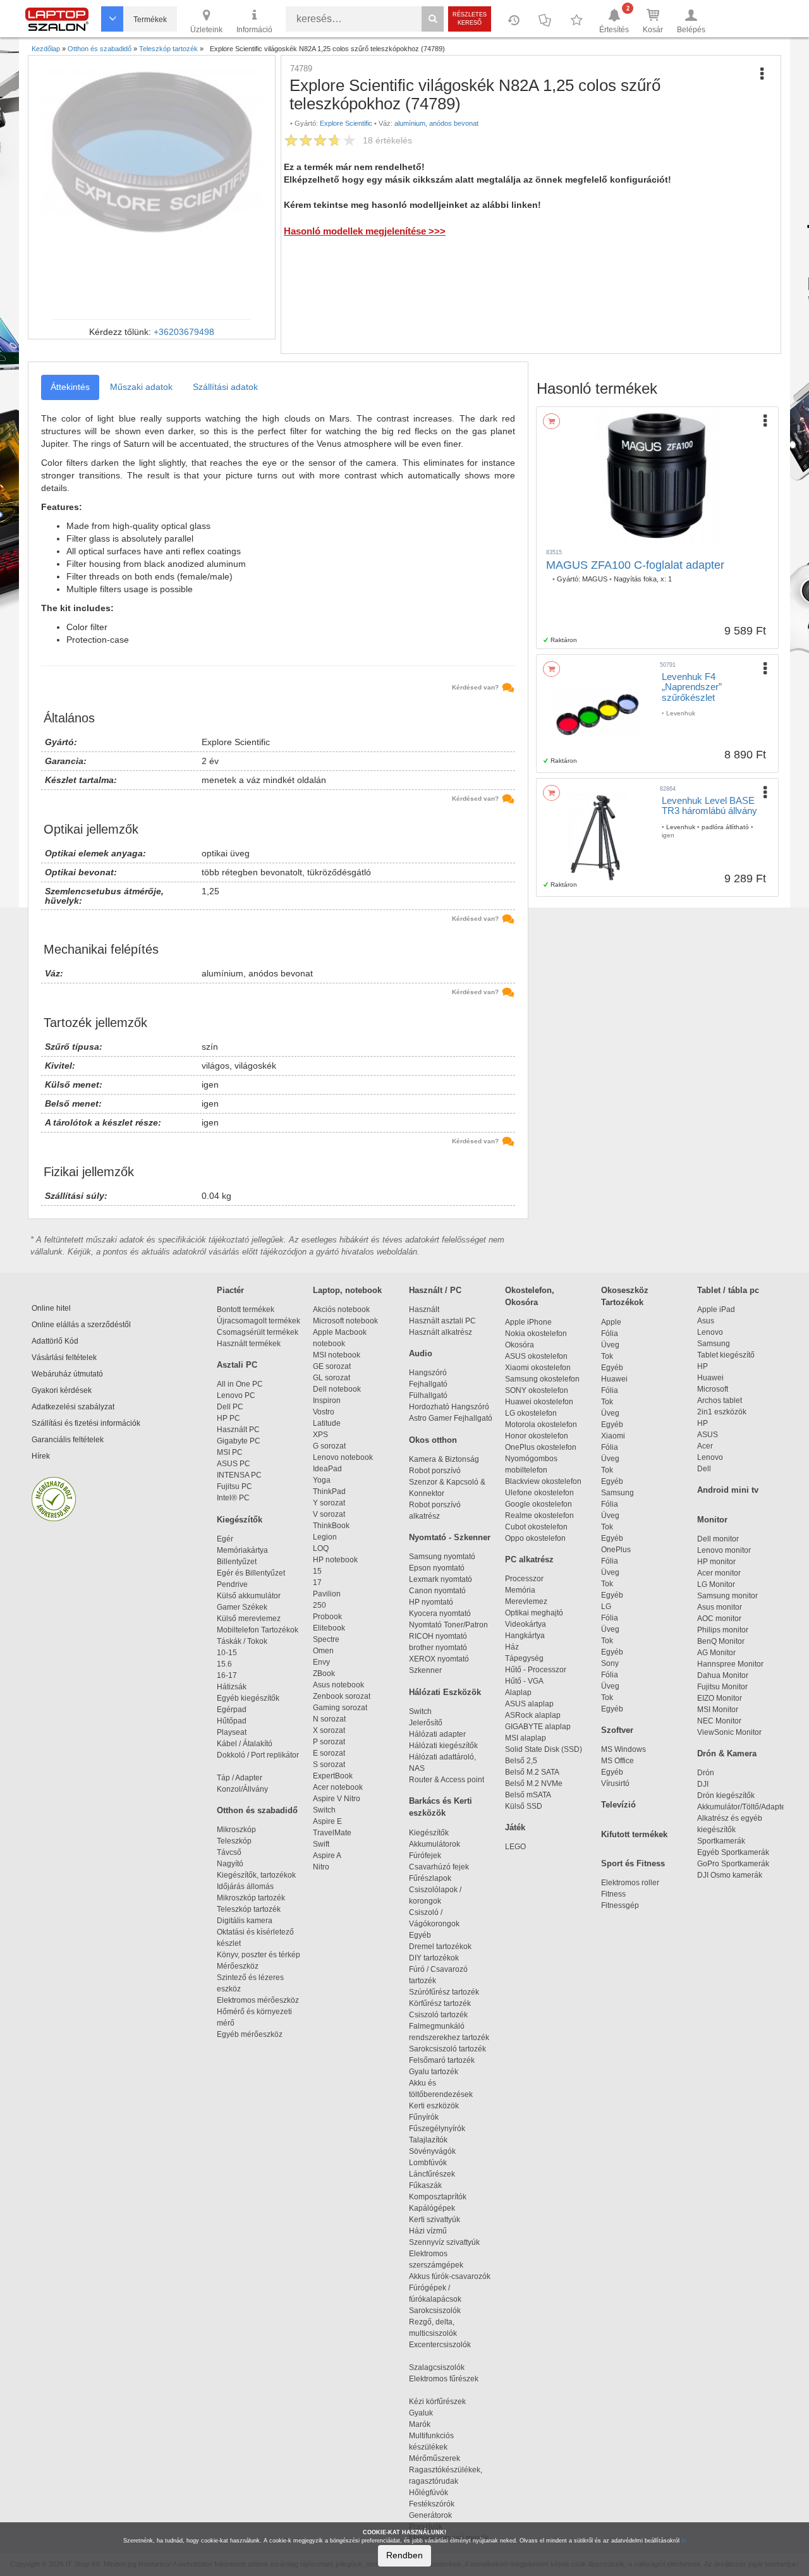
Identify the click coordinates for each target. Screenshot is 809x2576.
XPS (320, 1435)
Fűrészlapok (436, 1878)
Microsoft (713, 1389)
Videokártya (526, 1624)
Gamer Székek (242, 1607)
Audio (421, 1353)
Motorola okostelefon (541, 1425)
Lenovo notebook (343, 1457)
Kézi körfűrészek (443, 2402)
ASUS (708, 1435)
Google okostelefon (538, 1504)
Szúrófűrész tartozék (444, 1992)
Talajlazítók (428, 2140)
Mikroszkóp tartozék (251, 1898)
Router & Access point (447, 1780)
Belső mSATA (530, 1795)
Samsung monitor (727, 1596)
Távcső (229, 1852)
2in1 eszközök (722, 1412)
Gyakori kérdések (62, 1390)
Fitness (613, 1894)
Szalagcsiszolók (437, 2367)
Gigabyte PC (239, 1441)
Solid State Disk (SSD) (544, 1749)
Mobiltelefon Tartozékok (258, 1630)
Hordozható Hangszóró (449, 1407)
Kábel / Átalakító (246, 1744)
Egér (225, 1539)
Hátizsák (232, 1687)
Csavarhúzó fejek (445, 1867)
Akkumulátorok (440, 1844)
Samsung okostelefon (542, 1379)
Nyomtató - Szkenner (450, 1537)
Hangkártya (525, 1636)
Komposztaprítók (438, 2197)
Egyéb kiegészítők (248, 1698)
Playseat (232, 1732)
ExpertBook (333, 1776)
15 (317, 1571)
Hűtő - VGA (524, 1681)
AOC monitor (719, 1619)
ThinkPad (329, 1492)
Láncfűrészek (438, 2174)
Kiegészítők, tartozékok (256, 1875)
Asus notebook (338, 1685)
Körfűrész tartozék (440, 2003)
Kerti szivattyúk (435, 2220)
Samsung (617, 1493)
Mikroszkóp (236, 1830)
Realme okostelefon (539, 1516)
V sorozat (329, 1514)
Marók (427, 2424)
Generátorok (430, 2515)
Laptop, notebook (347, 1290)
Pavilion (327, 1594)
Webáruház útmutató (67, 1374)
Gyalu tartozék (434, 2072)
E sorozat (329, 1753)
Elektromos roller (630, 1883)
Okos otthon (433, 1440)
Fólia (610, 1334)
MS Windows (623, 1749)
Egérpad (232, 1710)
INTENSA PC (239, 1475)
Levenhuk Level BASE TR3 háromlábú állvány (709, 806)
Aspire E (327, 1821)
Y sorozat (329, 1503)
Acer (705, 1446)
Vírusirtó (615, 1783)
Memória (520, 1590)
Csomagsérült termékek (258, 1332)
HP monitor (716, 1562)
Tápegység (524, 1658)
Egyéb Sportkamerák (735, 1852)
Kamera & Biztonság (444, 1459)
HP (703, 1366)
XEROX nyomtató (439, 1659)
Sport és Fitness (633, 1863)
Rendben (404, 2555)
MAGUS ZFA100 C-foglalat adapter (635, 565)
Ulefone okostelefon (539, 1493)
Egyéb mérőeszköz (250, 2034)
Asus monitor (720, 1607)
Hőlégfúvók (429, 2493)
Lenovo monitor (724, 1550)
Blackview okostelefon (543, 1481)
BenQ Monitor (721, 1641)
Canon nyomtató (437, 1591)
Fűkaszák (425, 2185)
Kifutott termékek (634, 1834)
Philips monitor (723, 1630)
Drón (706, 1773)
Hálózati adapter (437, 1734)
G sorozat (329, 1446)
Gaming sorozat (342, 1708)
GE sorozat (334, 1366)
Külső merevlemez (249, 1619)
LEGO (515, 1847)
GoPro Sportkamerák (733, 1864)
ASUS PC (234, 1464)
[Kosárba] (551, 421)
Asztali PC (237, 1365)
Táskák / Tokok (242, 1641)
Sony (610, 1663)
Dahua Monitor (723, 1675)
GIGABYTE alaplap (540, 1727)
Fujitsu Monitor (722, 1687)
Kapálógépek (432, 2208)
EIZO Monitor (720, 1698)
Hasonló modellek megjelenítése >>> (365, 231)
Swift (321, 1844)
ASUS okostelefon (536, 1356)
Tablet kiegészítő (726, 1355)
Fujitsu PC (234, 1486)
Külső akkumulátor (249, 1596)
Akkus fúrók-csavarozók (450, 2276)
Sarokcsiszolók (439, 2311)
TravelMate (334, 1833)
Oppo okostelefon (535, 1538)
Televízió (618, 1805)
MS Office (617, 1761)
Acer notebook (338, 1787)
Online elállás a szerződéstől (81, 1325)
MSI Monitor (718, 1710)
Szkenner (425, 1670)
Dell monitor (718, 1539)
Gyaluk (434, 2413)
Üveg (610, 1345)
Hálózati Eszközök (445, 1692)
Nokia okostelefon (536, 1334)
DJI (703, 1784)
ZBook (324, 1674)
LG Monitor (716, 1584)
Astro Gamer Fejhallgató (451, 1418)
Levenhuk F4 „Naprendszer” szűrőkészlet (692, 687)
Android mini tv (728, 1490)
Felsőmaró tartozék (442, 2060)
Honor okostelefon (537, 1436)
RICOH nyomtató (438, 1636)
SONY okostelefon (537, 1390)
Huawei (614, 1379)
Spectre (326, 1639)
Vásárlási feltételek (64, 1358)
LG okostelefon (531, 1413)
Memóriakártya (242, 1550)
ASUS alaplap (531, 1704)
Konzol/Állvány (242, 1789)
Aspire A (327, 1856)
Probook (327, 1617)
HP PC (228, 1418)
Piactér (230, 1290)
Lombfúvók (428, 2163)
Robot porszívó (435, 1471)
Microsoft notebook (345, 1321)
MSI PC (230, 1452)
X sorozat (329, 1730)
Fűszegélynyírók (440, 2129)
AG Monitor (716, 1653)
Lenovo (710, 1332)
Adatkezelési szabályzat (73, 1407)
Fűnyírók (424, 2117)
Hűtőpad (232, 1721)
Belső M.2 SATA (532, 1772)
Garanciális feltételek (68, 1440)
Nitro (321, 1867)
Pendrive (232, 1584)
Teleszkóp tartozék (249, 1909)
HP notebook (335, 1560)
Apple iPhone (528, 1322)
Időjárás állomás (245, 1886)
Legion (325, 1537)
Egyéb (612, 1368)
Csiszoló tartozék (438, 2015)
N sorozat (329, 1719)
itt (684, 2541)
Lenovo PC (236, 1395)
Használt (424, 1309)
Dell (704, 1469)
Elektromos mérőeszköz (258, 2000)
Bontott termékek (246, 1309)
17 (317, 1583)
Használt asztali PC (442, 1321)
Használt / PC (435, 1290)
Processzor (524, 1579)
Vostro (324, 1412)
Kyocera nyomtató (440, 1613)
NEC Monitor (719, 1721)
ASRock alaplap (535, 1715)
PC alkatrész (529, 1559)
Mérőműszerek (435, 2458)
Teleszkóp (234, 1841)
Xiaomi (613, 1436)
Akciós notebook (341, 1309)
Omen (323, 1651)
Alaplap (518, 1692)
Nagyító (230, 1864)
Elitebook (329, 1628)
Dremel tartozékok (446, 1947)
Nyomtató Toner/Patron (448, 1625)
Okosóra (520, 1345)
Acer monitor (719, 1573)
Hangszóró (428, 1373)
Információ (254, 30)
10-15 (227, 1653)
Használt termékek (249, 1344)
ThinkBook (331, 1526)
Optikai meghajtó (534, 1613)
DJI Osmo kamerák (732, 1875)
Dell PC (230, 1407)
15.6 (224, 1664)
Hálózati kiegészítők (443, 1746)
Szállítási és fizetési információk (86, 1423)
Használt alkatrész (441, 1332)
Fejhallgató (428, 1384)
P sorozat (329, 1742)
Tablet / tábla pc (728, 1290)
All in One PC (240, 1384)
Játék (515, 1827)
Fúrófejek (431, 1856)
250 (319, 1605)
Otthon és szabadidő (257, 1810)
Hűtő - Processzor (536, 1670)
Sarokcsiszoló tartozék (447, 2049)
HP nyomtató (431, 1602)
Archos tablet (720, 1400)
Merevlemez (526, 1601)
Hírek (41, 1456)
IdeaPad (327, 1469)
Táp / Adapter (240, 1778)
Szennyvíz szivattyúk (444, 2242)
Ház (512, 1647)
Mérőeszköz (238, 1966)
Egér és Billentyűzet (251, 1573)
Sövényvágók (438, 2151)
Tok (607, 1356)
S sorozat (329, 1765)
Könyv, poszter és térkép (259, 1955)
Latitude (327, 1423)
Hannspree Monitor (730, 1664)
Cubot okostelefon (536, 1527)
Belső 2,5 (521, 1761)
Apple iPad (716, 1309)
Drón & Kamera (727, 1753)
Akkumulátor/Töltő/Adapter (743, 1807)
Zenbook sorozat (342, 1696)
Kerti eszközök (434, 2106)
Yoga (322, 1480)
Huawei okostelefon (539, 1402)
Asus (706, 1321)
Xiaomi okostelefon (538, 1368)
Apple (611, 1322)
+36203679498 (184, 332)
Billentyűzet (237, 1562)
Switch (324, 1810)
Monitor (712, 1520)
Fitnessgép (620, 1905)
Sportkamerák (721, 1841)
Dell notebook (337, 1389)
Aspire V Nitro (338, 1799)
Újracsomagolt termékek (259, 1321)
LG (606, 1607)
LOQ (321, 1548)
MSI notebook (337, 1355)
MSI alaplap (526, 1738)
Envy (321, 1662)
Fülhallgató (428, 1395)
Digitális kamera (245, 1921)
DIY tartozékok (434, 1958)
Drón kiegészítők (726, 1795)
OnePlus (616, 1550)
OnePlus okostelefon (541, 1447)
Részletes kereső (470, 19)
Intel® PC (233, 1498)
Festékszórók (432, 2504)
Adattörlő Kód (55, 1341)
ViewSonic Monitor (729, 1732)
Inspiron (327, 1400)
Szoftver (617, 1730)
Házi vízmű (428, 2231)
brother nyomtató (438, 1648)
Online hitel (51, 1308)
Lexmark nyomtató (441, 1579)
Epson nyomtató (437, 1568)
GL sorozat (332, 1378)
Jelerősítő (426, 1723)
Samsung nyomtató (442, 1557)
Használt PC (238, 1430)
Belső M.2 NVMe (536, 1783)
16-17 (227, 1675)
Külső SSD (524, 1806)
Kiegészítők (240, 1520)
